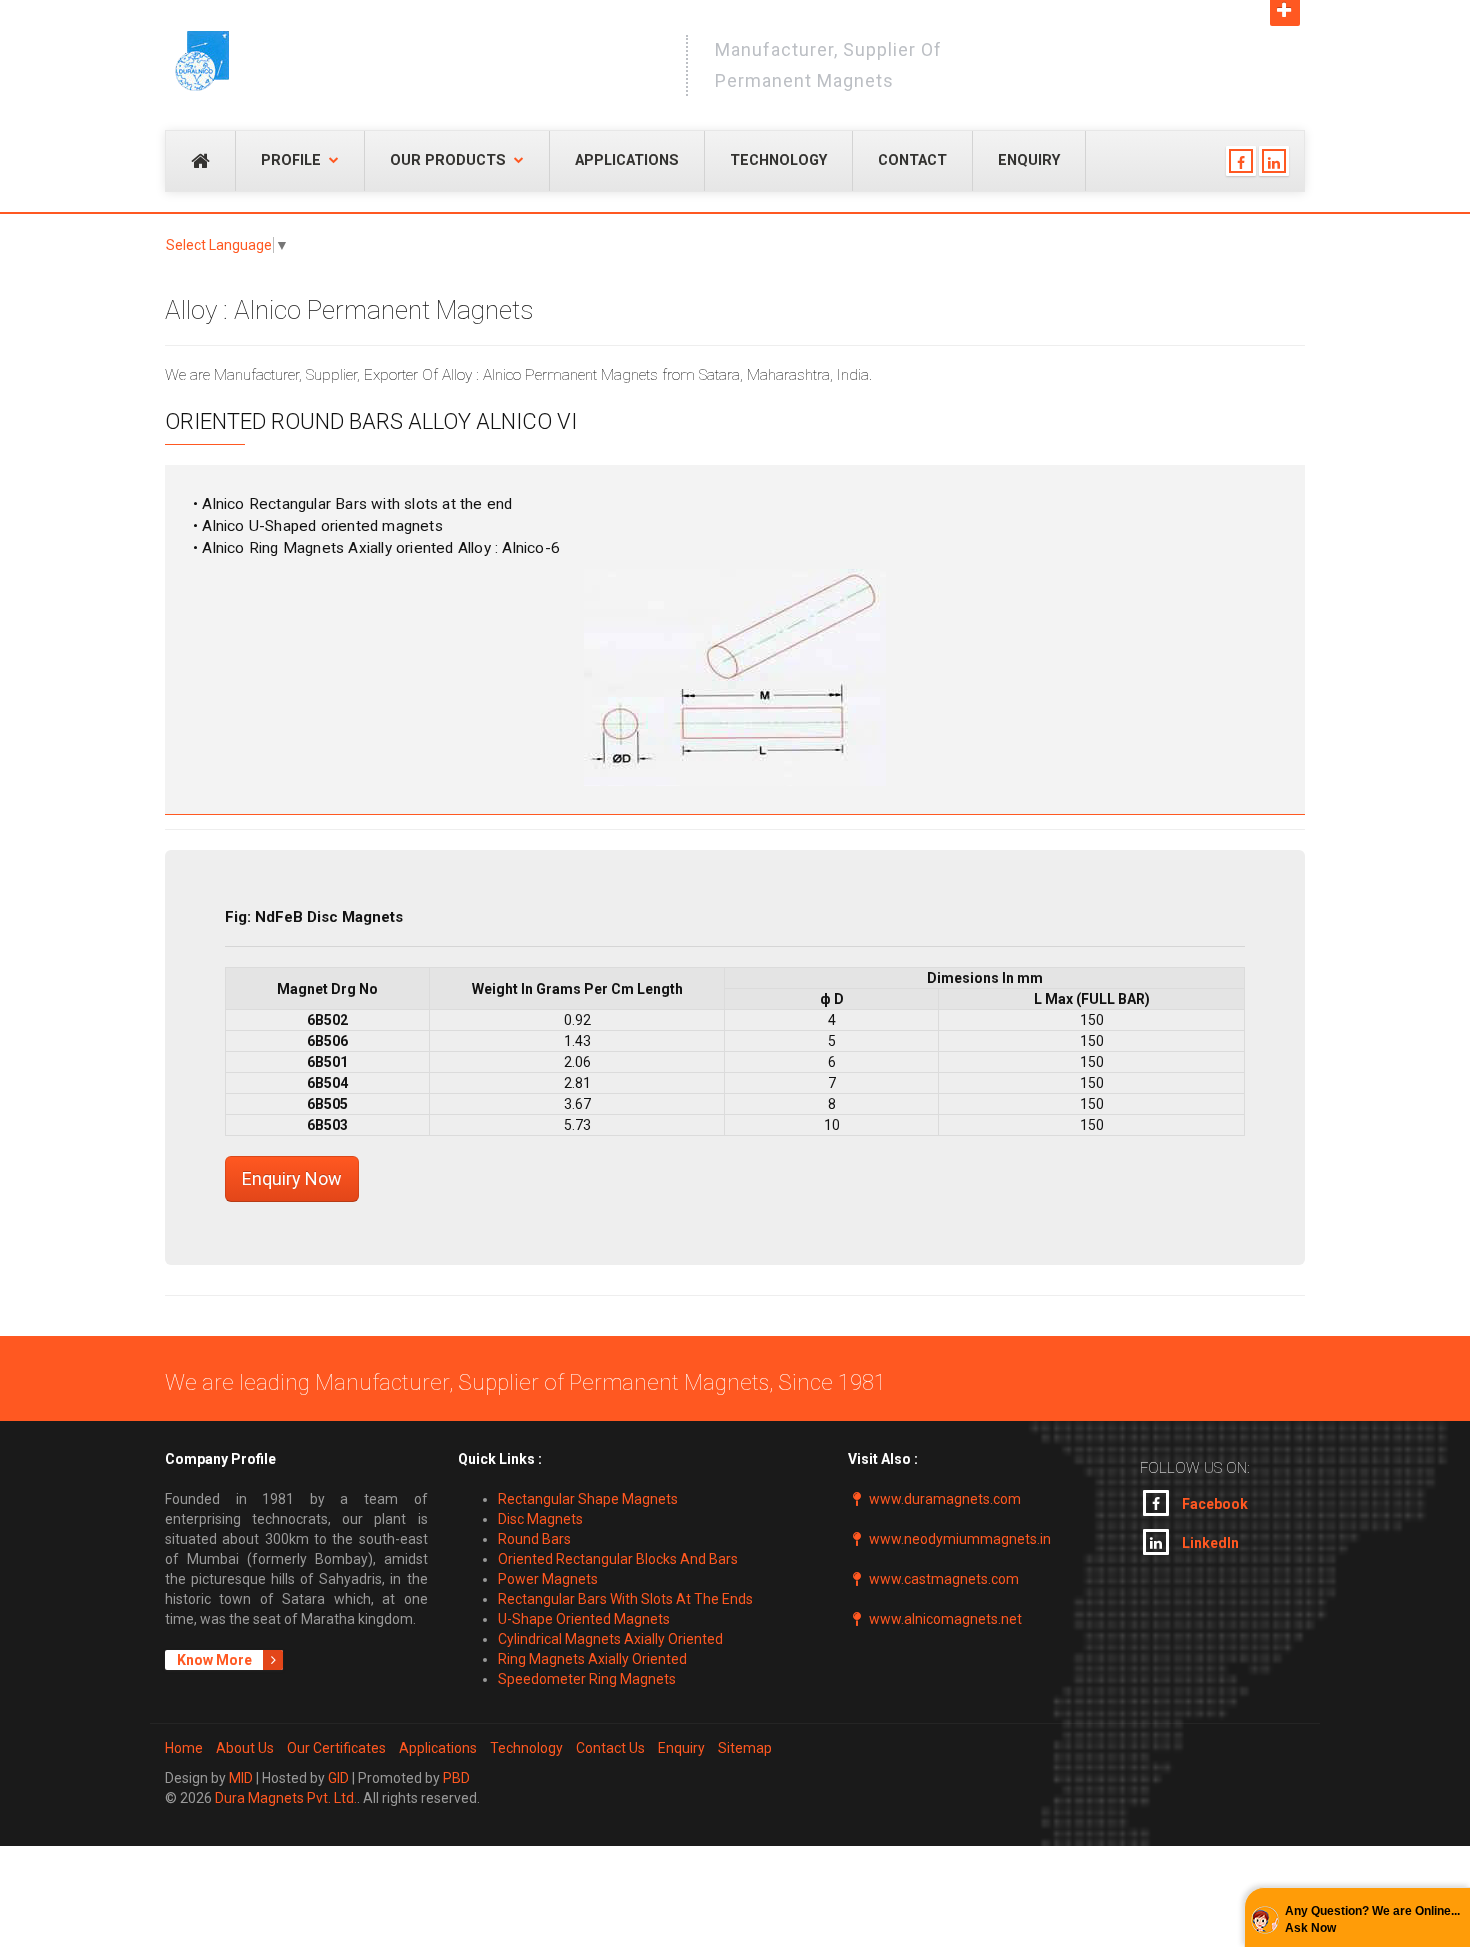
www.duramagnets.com (945, 1499)
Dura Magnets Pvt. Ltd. (286, 1798)
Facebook (1213, 1504)
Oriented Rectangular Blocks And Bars (618, 1559)
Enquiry (1029, 160)
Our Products (448, 160)
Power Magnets (548, 1579)
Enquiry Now (292, 1178)
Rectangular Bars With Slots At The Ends (625, 1599)
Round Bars (534, 1539)
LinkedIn (1209, 1543)
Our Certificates (336, 1748)
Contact (912, 160)
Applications (627, 160)
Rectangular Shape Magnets (588, 1499)
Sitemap (745, 1748)
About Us (245, 1748)
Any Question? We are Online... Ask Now (1372, 1919)
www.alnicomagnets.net (945, 1619)
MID (241, 1778)
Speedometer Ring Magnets (587, 1679)
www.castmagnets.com (944, 1579)
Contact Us (610, 1748)
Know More (216, 1660)
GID (338, 1778)
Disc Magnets (540, 1519)
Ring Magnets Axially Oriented (592, 1659)
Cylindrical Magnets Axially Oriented (610, 1639)
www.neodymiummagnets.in (960, 1539)
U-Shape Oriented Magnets (584, 1619)
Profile (291, 160)
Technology (778, 160)
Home (184, 1748)
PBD (456, 1778)
